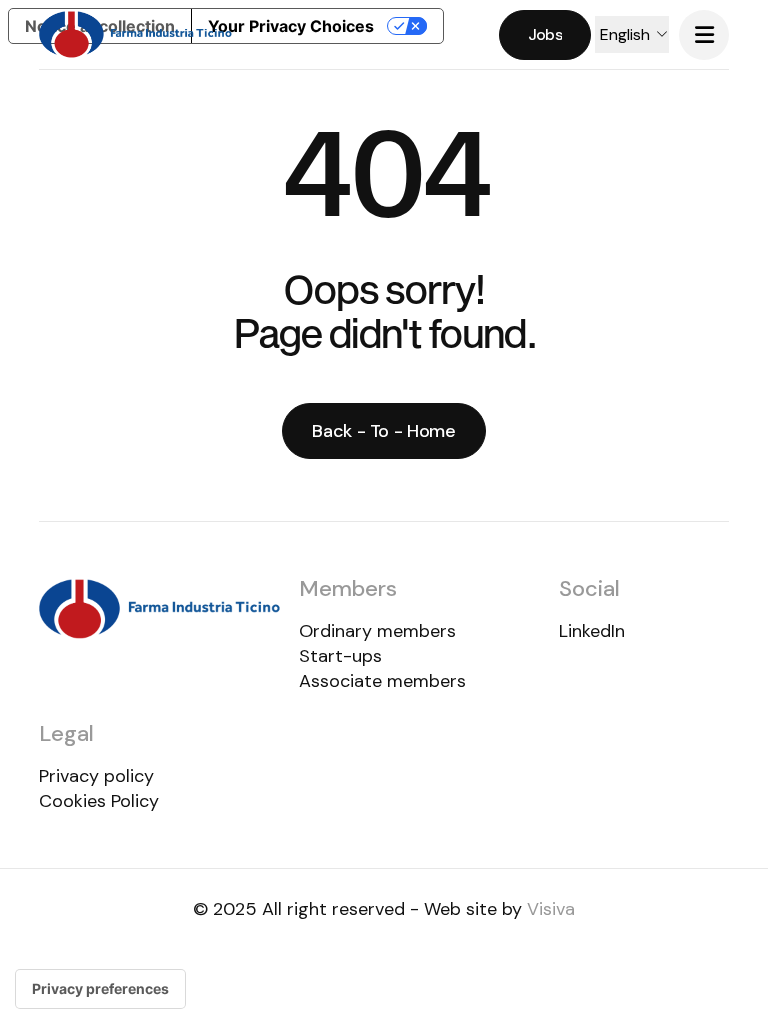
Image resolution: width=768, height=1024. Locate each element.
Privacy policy (96, 776)
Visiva (551, 909)
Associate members (382, 681)
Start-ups (340, 656)
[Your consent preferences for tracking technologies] (100, 989)
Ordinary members (377, 631)
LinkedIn (592, 631)
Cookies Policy (99, 801)
